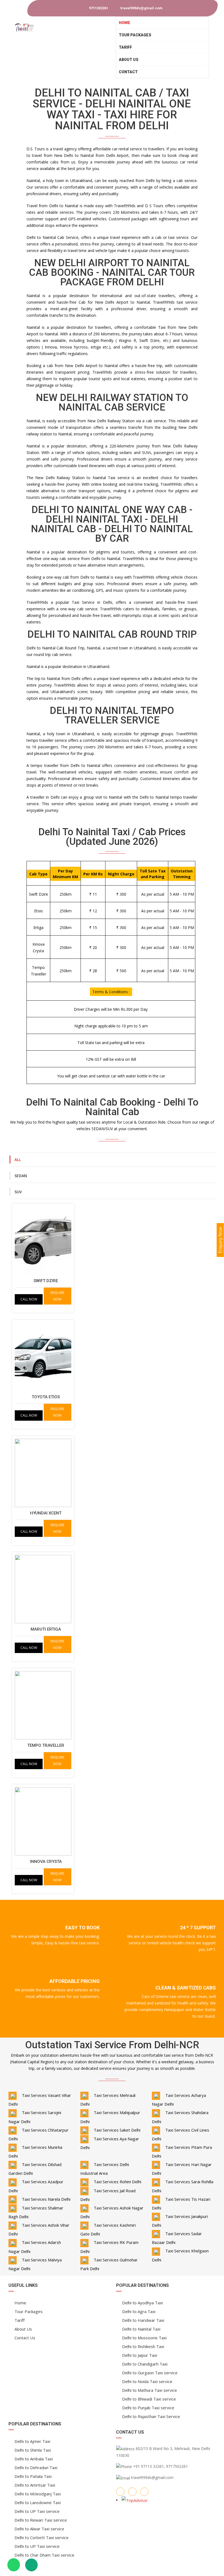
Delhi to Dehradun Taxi (36, 2467)
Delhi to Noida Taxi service (147, 2381)
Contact (128, 72)
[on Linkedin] (144, 2492)
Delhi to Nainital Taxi (141, 2329)
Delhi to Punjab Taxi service (148, 2408)
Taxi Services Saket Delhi (117, 2130)
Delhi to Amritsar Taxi (35, 2485)
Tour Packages (135, 35)
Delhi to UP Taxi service (37, 2511)
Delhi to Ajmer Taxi (32, 2441)
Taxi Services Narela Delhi (46, 2199)
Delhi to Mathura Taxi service (150, 2390)
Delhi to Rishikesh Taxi (143, 2346)
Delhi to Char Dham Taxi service (44, 2555)
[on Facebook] (120, 2492)
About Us (129, 60)
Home (125, 23)
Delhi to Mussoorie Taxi (144, 2338)
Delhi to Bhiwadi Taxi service (149, 2399)
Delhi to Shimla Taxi (33, 2450)
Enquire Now (57, 1296)
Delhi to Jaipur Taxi (140, 2355)
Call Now (29, 1299)
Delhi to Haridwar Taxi (143, 2320)
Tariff (125, 47)
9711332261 (98, 8)
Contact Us (25, 2338)
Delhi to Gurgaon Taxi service (150, 2373)
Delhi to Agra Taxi (139, 2311)
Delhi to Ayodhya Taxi (142, 2303)
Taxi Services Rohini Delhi (117, 2182)
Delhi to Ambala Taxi (34, 2459)
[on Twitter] (132, 2492)
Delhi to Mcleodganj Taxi (38, 2494)
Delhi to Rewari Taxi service (41, 2520)
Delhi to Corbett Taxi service (42, 2537)
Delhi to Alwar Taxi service (39, 2529)
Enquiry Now (220, 1240)
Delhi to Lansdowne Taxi (38, 2502)
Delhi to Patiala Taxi (33, 2476)
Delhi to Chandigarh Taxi (145, 2364)
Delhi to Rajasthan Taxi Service (151, 2416)
